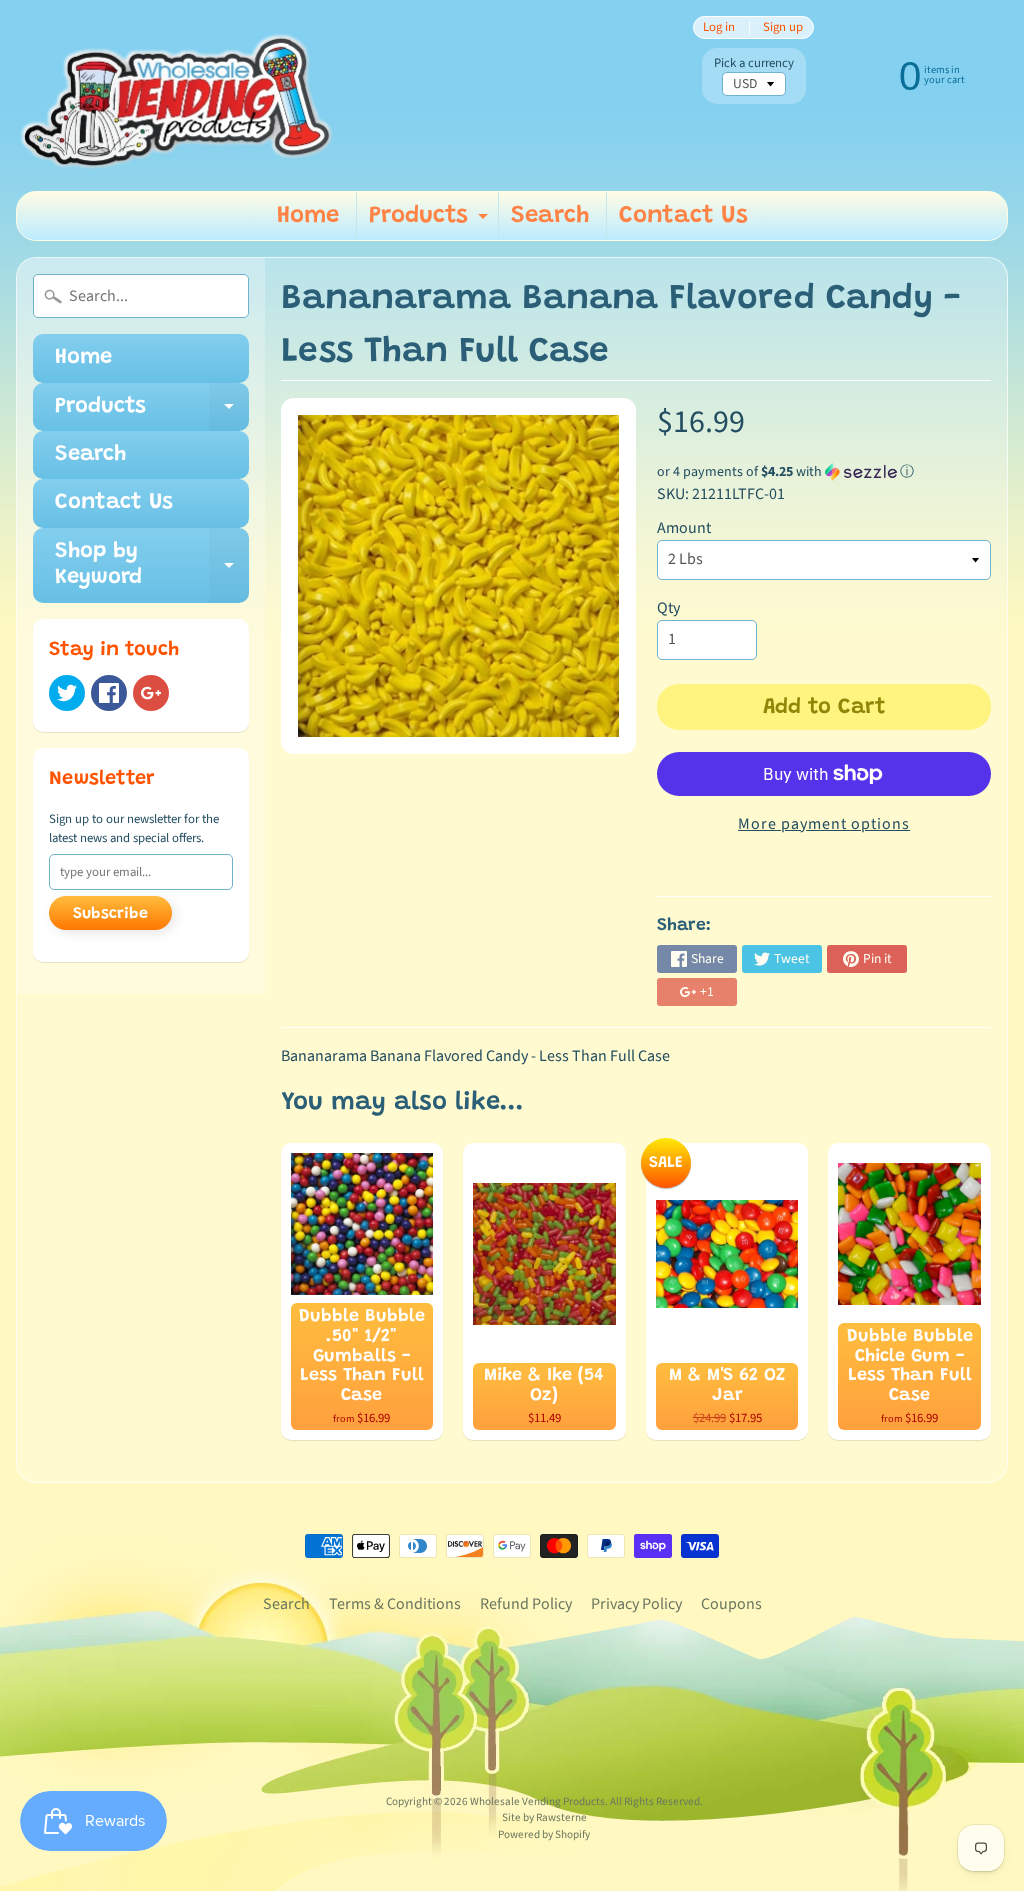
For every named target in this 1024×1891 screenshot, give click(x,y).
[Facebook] (109, 693)
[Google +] (151, 693)
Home (308, 216)
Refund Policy (526, 1604)
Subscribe (110, 914)
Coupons (731, 1604)
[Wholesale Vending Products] (181, 95)
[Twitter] (67, 693)
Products (431, 222)
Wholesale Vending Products (537, 1801)
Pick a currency (754, 63)
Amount (684, 528)
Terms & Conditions (395, 1604)
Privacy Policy (636, 1604)
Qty (668, 608)
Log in (719, 27)
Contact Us (683, 216)
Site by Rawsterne (544, 1817)
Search (550, 216)
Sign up (783, 27)
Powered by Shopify (544, 1834)
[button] (824, 472)
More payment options (824, 824)
